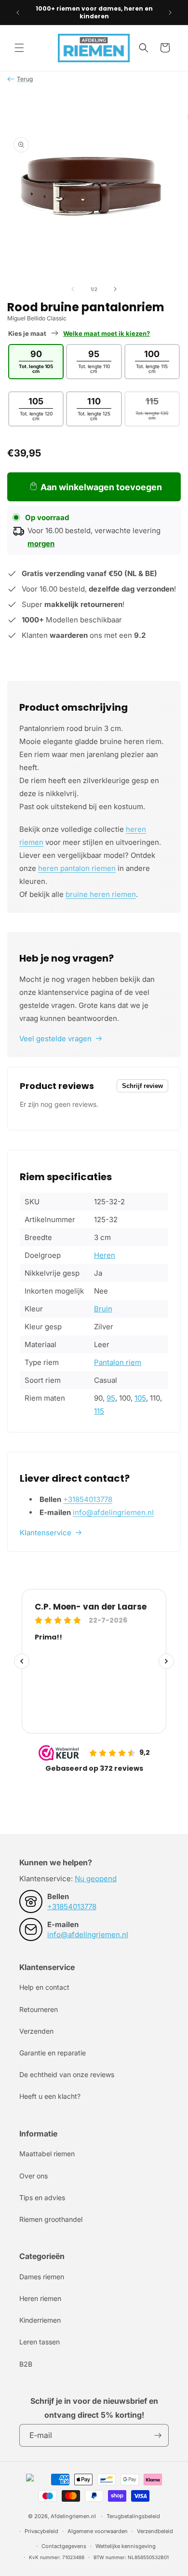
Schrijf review (142, 1086)
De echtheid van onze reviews (67, 2074)
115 (99, 1411)
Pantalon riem (118, 1362)
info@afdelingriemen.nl (113, 1512)
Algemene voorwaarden (98, 2531)
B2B (26, 2364)
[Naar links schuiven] (73, 289)
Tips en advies (42, 2197)
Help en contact (44, 1987)
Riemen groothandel (51, 2219)
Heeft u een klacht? (50, 2096)
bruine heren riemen (101, 894)
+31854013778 (88, 1499)
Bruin (103, 1309)
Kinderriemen (40, 2320)
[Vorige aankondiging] (18, 13)
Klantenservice (46, 1533)
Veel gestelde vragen (55, 1039)
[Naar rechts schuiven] (115, 289)
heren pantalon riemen (77, 868)
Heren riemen (40, 2298)
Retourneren (39, 2009)
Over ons (34, 2176)
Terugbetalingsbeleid (133, 2516)
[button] (19, 48)
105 (140, 1398)
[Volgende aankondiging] (170, 13)
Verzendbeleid (155, 2531)
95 (111, 1398)
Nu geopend (96, 1879)
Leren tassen (40, 2342)
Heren (105, 1255)
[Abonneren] (158, 2435)
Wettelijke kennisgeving (126, 2546)
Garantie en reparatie (53, 2053)
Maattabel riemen (47, 2154)
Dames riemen (42, 2277)
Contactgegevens (64, 2546)
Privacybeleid (41, 2531)
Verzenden (36, 2031)
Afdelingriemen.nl (73, 2516)
